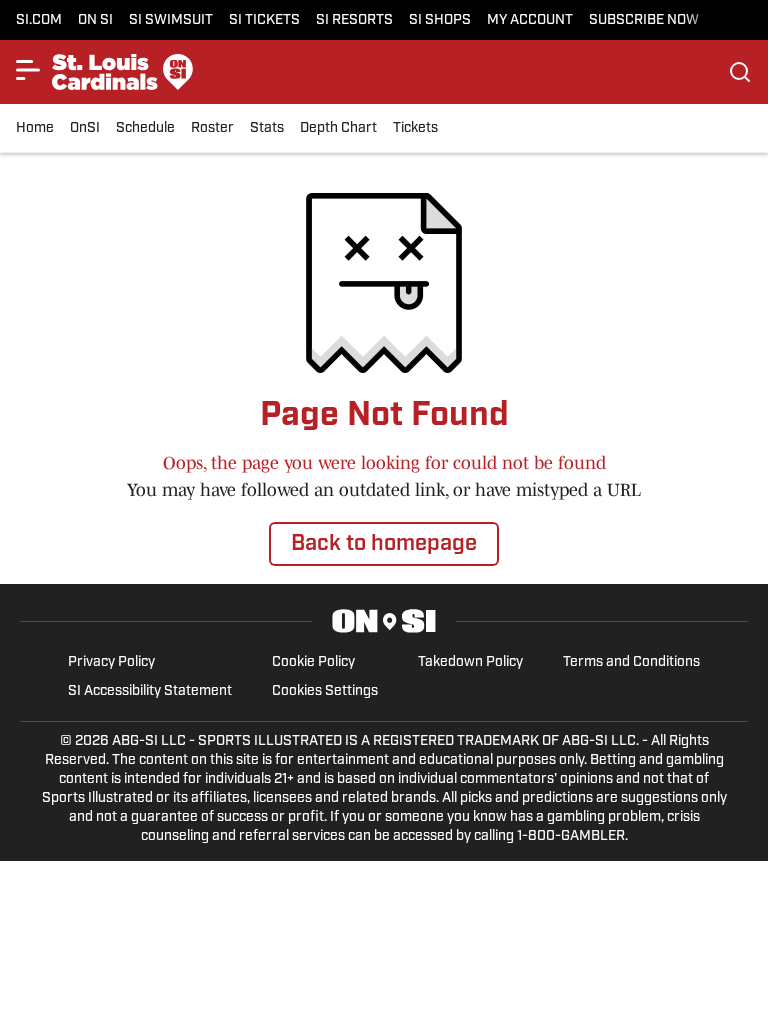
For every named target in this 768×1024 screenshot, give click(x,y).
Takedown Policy (470, 662)
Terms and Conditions (631, 662)
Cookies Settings (325, 691)
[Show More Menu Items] (28, 70)
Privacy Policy (111, 662)
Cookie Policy (313, 662)
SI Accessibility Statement (150, 691)
